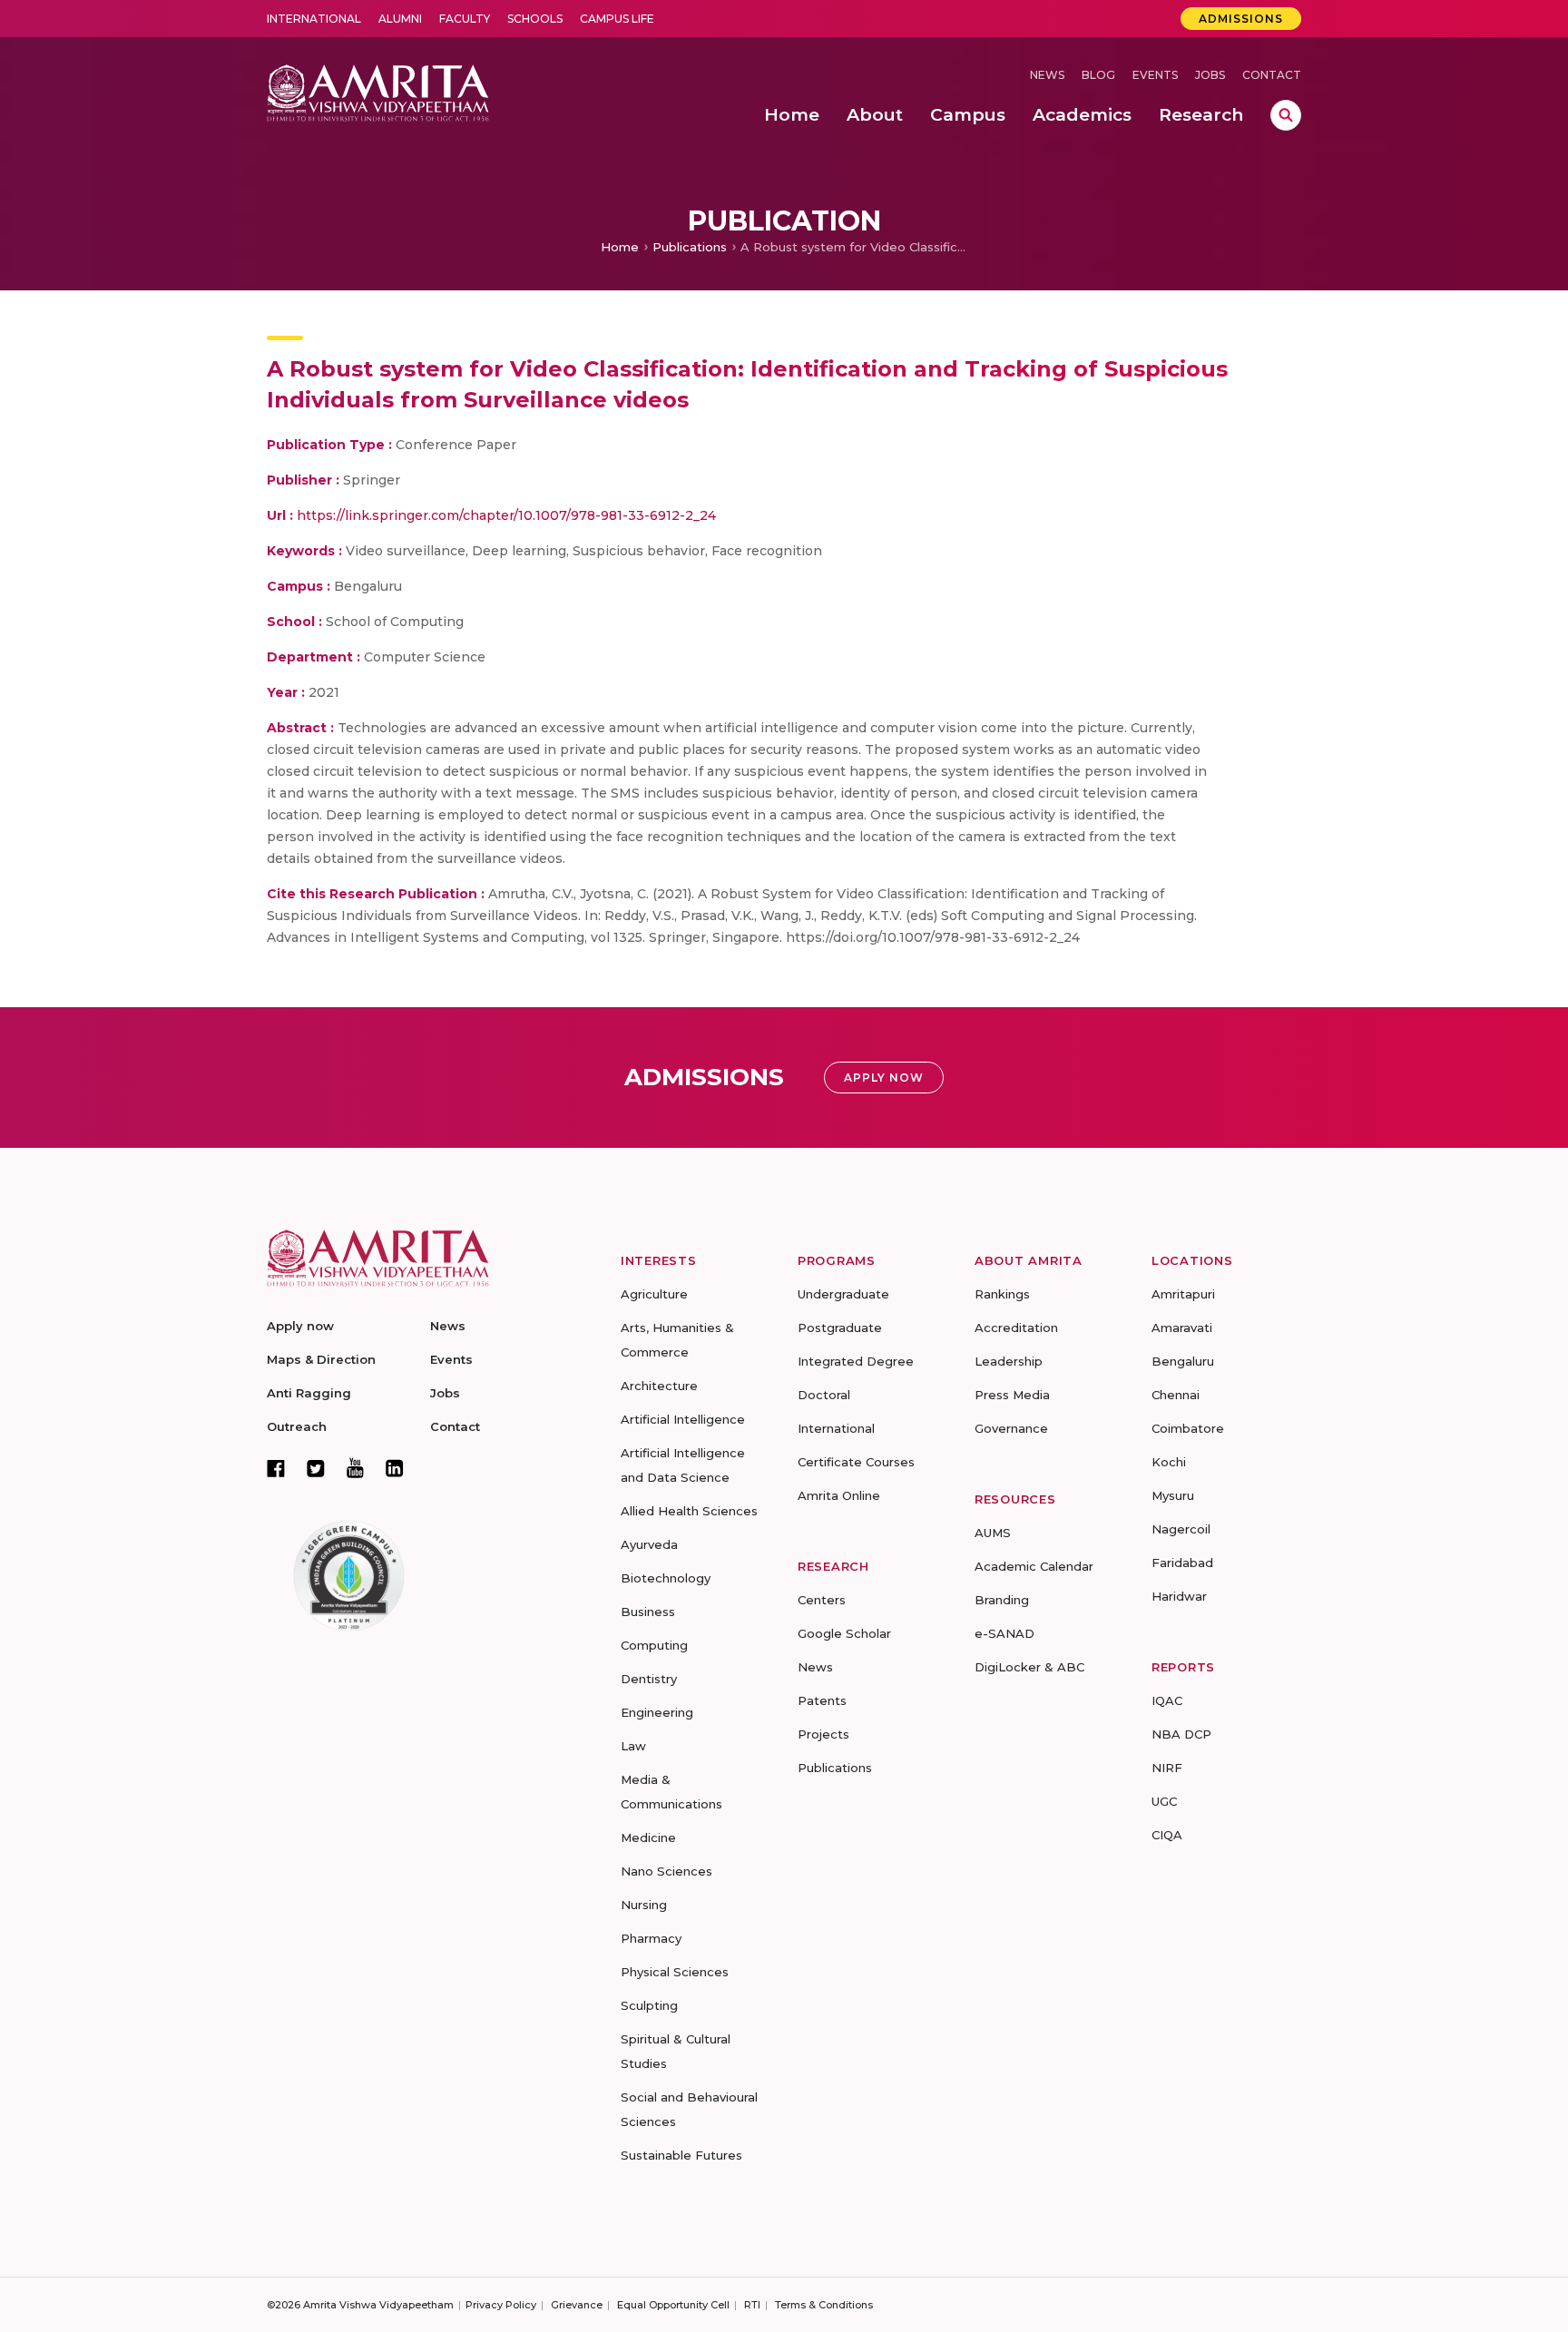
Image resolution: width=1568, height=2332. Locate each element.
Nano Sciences (666, 1871)
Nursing (644, 1905)
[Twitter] (316, 1468)
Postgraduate (840, 1328)
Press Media (1012, 1395)
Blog (1098, 75)
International (314, 19)
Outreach (297, 1426)
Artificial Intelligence (683, 1419)
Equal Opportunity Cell (673, 2305)
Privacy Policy (501, 2305)
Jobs (1210, 75)
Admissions (1241, 19)
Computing (654, 1645)
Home (620, 247)
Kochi (1169, 1462)
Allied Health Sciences (689, 1511)
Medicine (648, 1837)
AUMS (993, 1533)
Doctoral (824, 1395)
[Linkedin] (395, 1468)
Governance (1011, 1428)
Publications (690, 247)
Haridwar (1179, 1596)
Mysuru (1173, 1495)
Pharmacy (651, 1938)
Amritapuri (1183, 1294)
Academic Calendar (1034, 1566)
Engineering (657, 1712)
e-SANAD (1004, 1633)
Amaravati (1182, 1328)
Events (1155, 75)
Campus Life (617, 19)
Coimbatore (1188, 1428)
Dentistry (649, 1679)
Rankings (1002, 1294)
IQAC (1167, 1700)
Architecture (659, 1386)
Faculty (465, 19)
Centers (822, 1600)
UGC (1164, 1801)
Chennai (1176, 1395)
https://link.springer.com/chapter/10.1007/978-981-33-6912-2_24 (506, 515)
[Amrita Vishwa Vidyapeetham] (378, 91)
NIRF (1167, 1768)
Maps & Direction (321, 1359)
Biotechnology (666, 1578)
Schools (535, 19)
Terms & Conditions (824, 2305)
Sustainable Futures (681, 2155)
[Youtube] (355, 1468)
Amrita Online (839, 1495)
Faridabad (1182, 1563)
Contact (1272, 75)
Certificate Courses (856, 1462)
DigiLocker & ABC (1029, 1667)
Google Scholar (844, 1633)
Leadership (1009, 1361)
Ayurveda (649, 1544)
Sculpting (649, 2005)
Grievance (577, 2305)
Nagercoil (1181, 1529)
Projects (823, 1734)
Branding (1002, 1600)
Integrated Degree (856, 1361)
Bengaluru (1183, 1361)
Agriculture (654, 1294)
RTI (752, 2305)
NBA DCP (1181, 1734)
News (1047, 75)
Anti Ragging (309, 1393)
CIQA (1167, 1835)
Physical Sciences (675, 1972)
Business (648, 1612)
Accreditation (1016, 1328)
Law (633, 1746)
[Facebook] (276, 1468)
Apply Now (884, 1078)
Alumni (400, 19)
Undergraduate (843, 1294)
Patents (822, 1700)
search (1286, 115)
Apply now (300, 1326)
